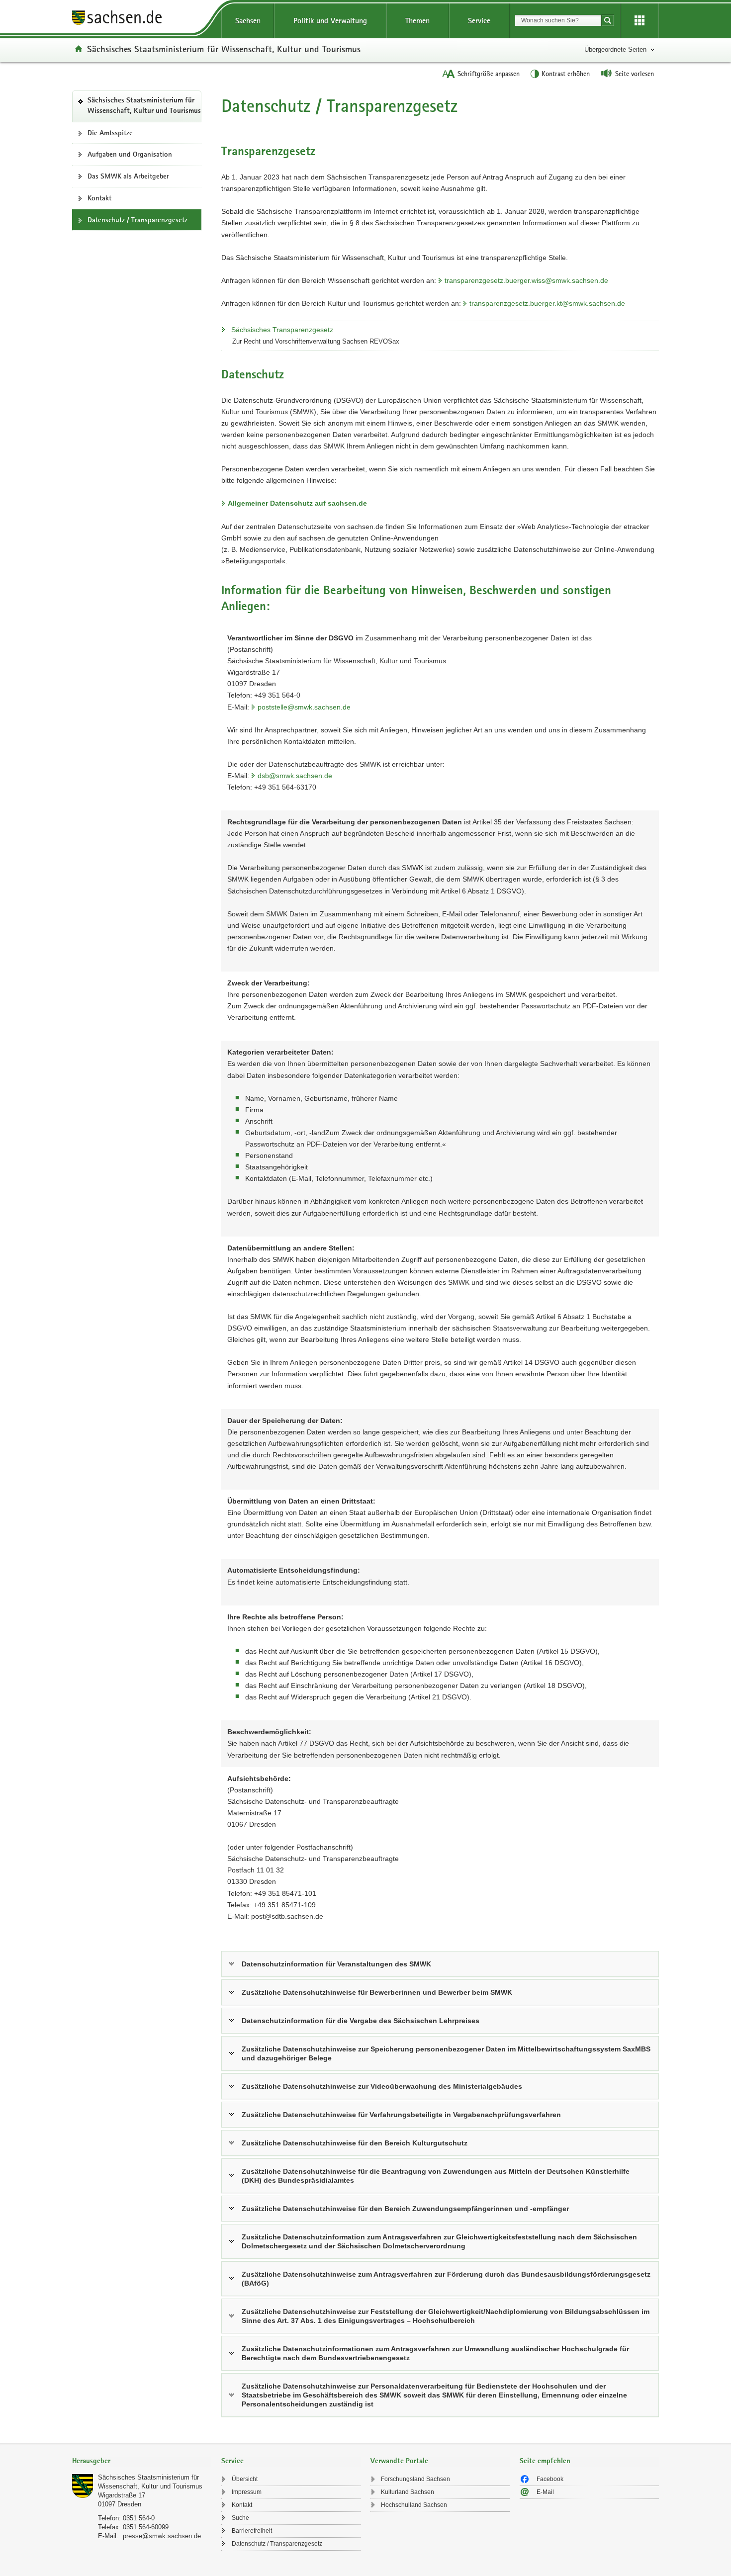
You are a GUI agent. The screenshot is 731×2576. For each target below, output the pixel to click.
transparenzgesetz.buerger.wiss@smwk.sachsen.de (526, 280)
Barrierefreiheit (252, 2531)
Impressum (247, 2492)
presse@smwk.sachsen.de (162, 2536)
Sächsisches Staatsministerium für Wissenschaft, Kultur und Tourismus (224, 49)
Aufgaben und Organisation (130, 154)
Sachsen (248, 21)
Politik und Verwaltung (330, 21)
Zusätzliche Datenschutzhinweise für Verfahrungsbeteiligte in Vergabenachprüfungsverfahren (401, 2115)
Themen (417, 21)
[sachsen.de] (142, 19)
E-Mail (545, 2492)
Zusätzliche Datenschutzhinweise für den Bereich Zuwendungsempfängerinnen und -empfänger (405, 2209)
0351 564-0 (139, 2518)
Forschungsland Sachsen (415, 2479)
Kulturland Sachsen (408, 2492)
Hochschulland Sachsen (414, 2505)
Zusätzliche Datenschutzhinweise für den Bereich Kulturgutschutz (355, 2143)
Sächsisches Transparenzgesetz (282, 330)
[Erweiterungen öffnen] (640, 21)
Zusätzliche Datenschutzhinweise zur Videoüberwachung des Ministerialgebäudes (382, 2086)
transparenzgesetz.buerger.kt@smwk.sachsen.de (547, 303)
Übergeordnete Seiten (615, 49)
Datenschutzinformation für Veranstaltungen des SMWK (336, 1964)
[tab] (142, 2462)
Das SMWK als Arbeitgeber (128, 176)
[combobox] (558, 20)
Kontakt (99, 198)
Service (479, 21)
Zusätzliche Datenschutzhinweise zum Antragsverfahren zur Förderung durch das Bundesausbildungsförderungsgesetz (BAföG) (446, 2279)
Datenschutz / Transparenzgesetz (277, 2544)
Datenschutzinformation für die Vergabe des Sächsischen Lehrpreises (361, 2021)
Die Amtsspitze (110, 133)
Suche (240, 2518)
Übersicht (245, 2479)
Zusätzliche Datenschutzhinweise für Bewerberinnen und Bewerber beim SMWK (377, 1992)
